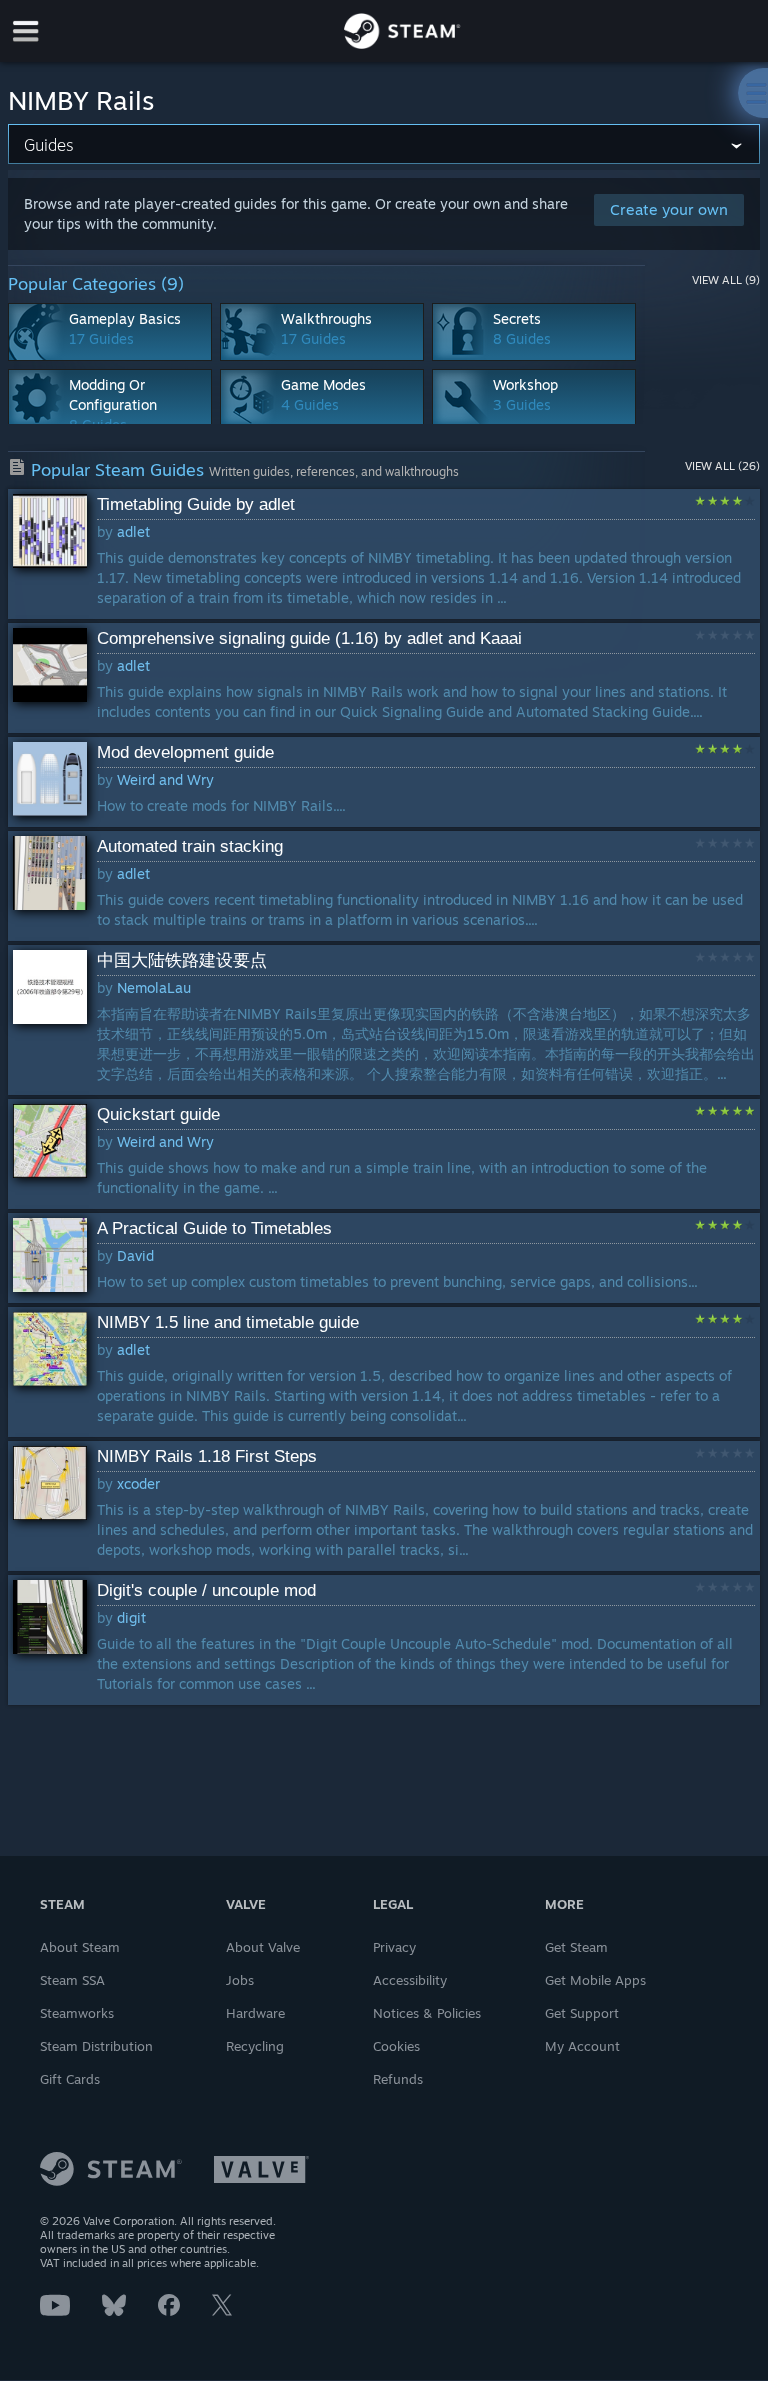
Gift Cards (70, 2079)
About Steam (80, 1947)
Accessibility (410, 1980)
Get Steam (576, 1947)
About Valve (263, 1947)
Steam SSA (72, 1980)
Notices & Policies (427, 2013)
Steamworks (77, 2013)
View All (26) (722, 466)
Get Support (582, 2013)
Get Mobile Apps (595, 1980)
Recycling (255, 2046)
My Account (582, 2046)
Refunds (398, 2079)
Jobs (240, 1980)
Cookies (396, 2046)
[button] (384, 554)
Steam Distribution (96, 2046)
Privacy (394, 1947)
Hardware (255, 2013)
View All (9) (726, 280)
